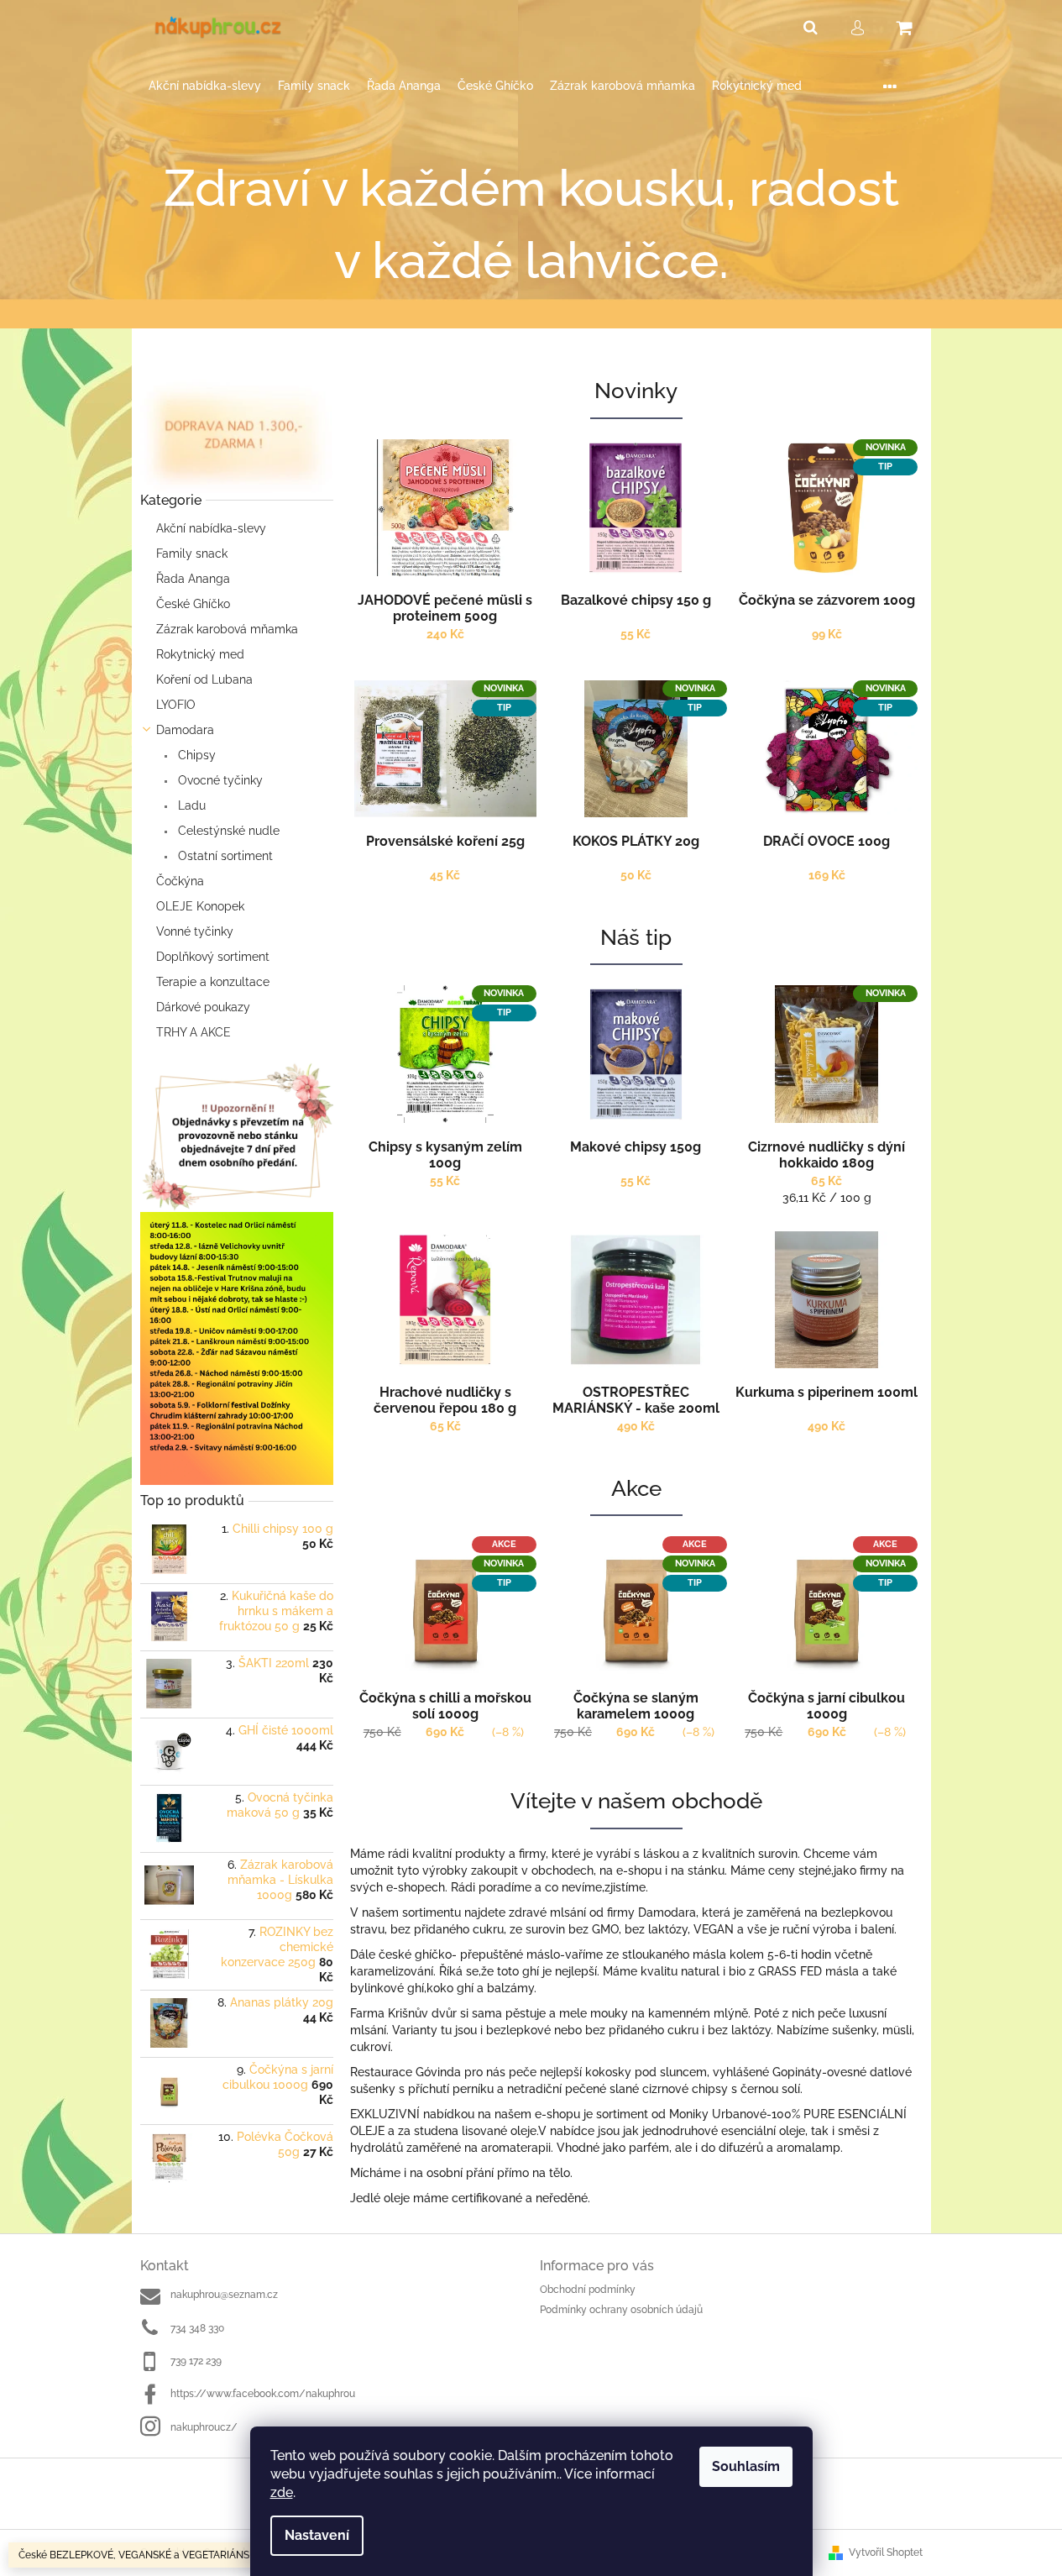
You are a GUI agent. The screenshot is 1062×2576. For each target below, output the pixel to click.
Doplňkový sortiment (213, 957)
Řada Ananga (193, 579)
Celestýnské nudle (227, 831)
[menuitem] (205, 86)
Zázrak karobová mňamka (227, 629)
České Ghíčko (193, 604)
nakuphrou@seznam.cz (224, 2295)
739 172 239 (196, 2361)
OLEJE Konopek (200, 906)
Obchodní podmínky (588, 2290)
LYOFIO (176, 705)
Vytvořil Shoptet (886, 2552)
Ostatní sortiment (224, 856)
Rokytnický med (200, 654)
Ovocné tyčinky (219, 780)
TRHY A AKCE (194, 1032)
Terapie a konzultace (213, 982)
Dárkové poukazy (203, 1007)
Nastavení (317, 2535)
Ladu (190, 805)
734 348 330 (197, 2328)
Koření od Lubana (204, 679)
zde (282, 2492)
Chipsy (195, 755)
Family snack (192, 553)
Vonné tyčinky (195, 931)
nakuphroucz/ (204, 2427)
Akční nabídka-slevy (211, 528)
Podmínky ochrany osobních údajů (621, 2310)
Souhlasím (746, 2466)
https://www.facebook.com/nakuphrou (263, 2394)
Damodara (185, 730)
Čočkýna (180, 881)
